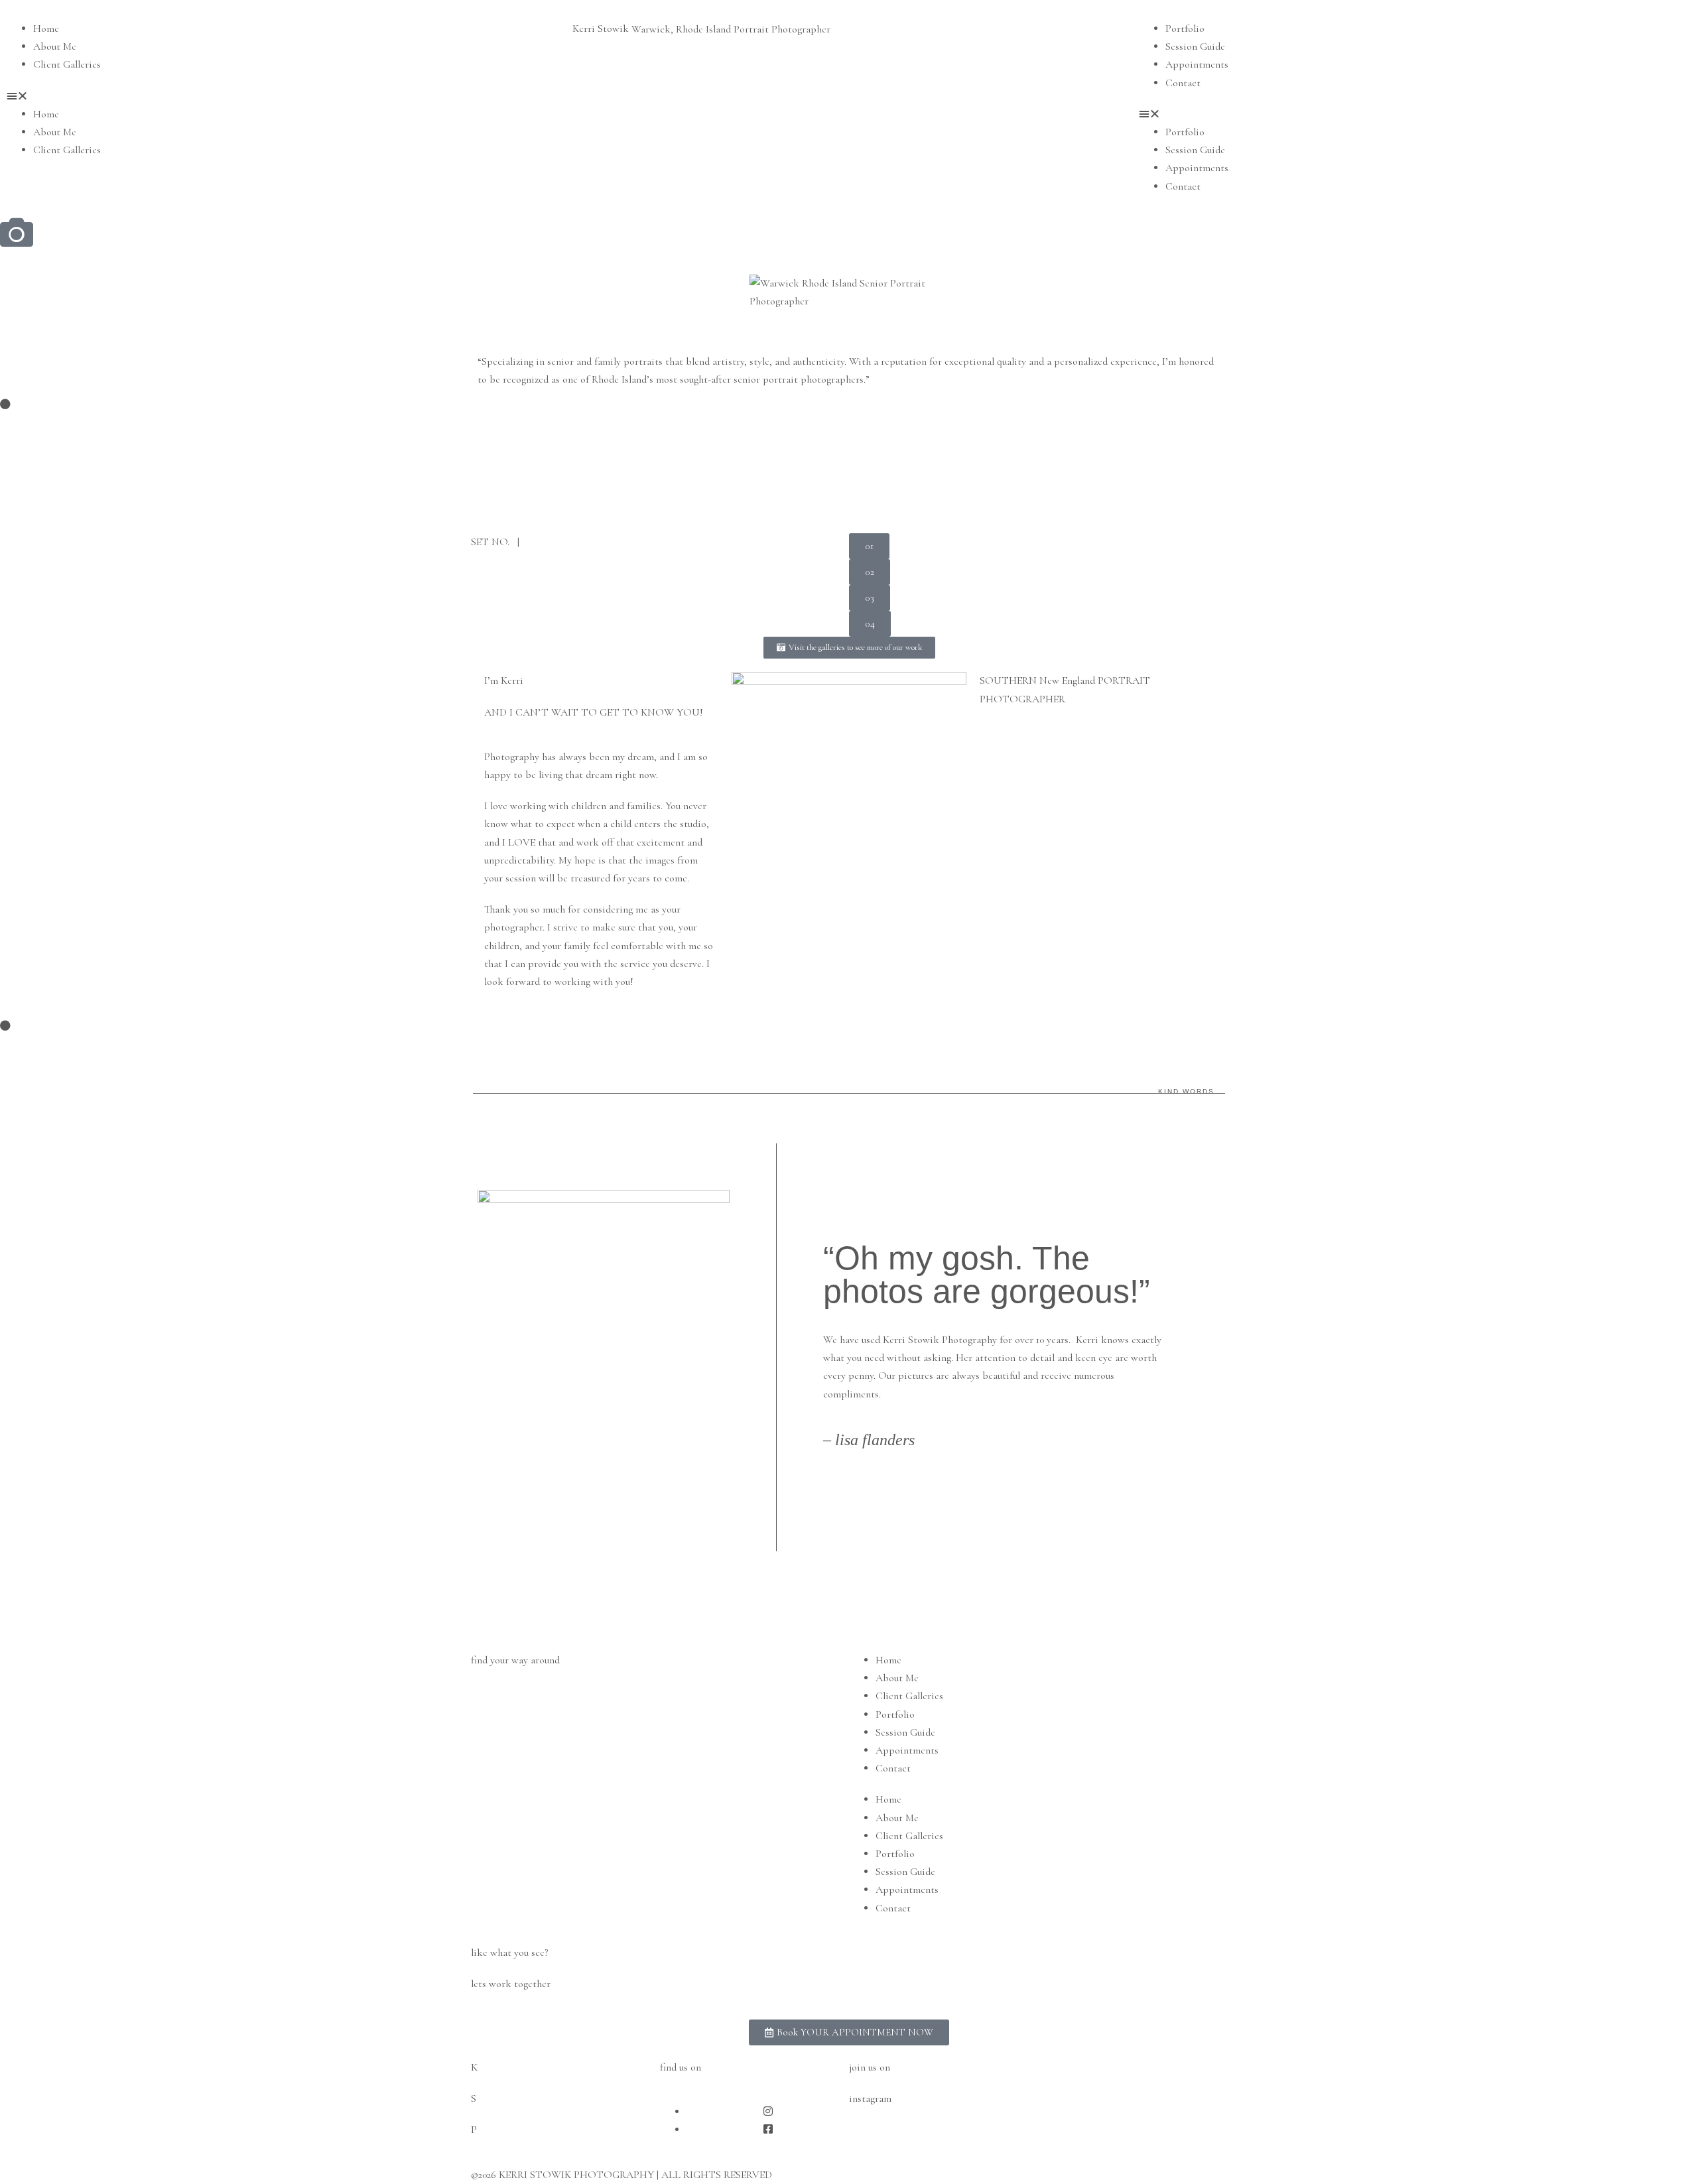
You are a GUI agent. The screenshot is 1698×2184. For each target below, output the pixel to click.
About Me (55, 46)
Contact (1183, 83)
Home (46, 29)
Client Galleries (67, 64)
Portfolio (1185, 29)
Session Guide (1195, 46)
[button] (283, 96)
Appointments (1197, 64)
